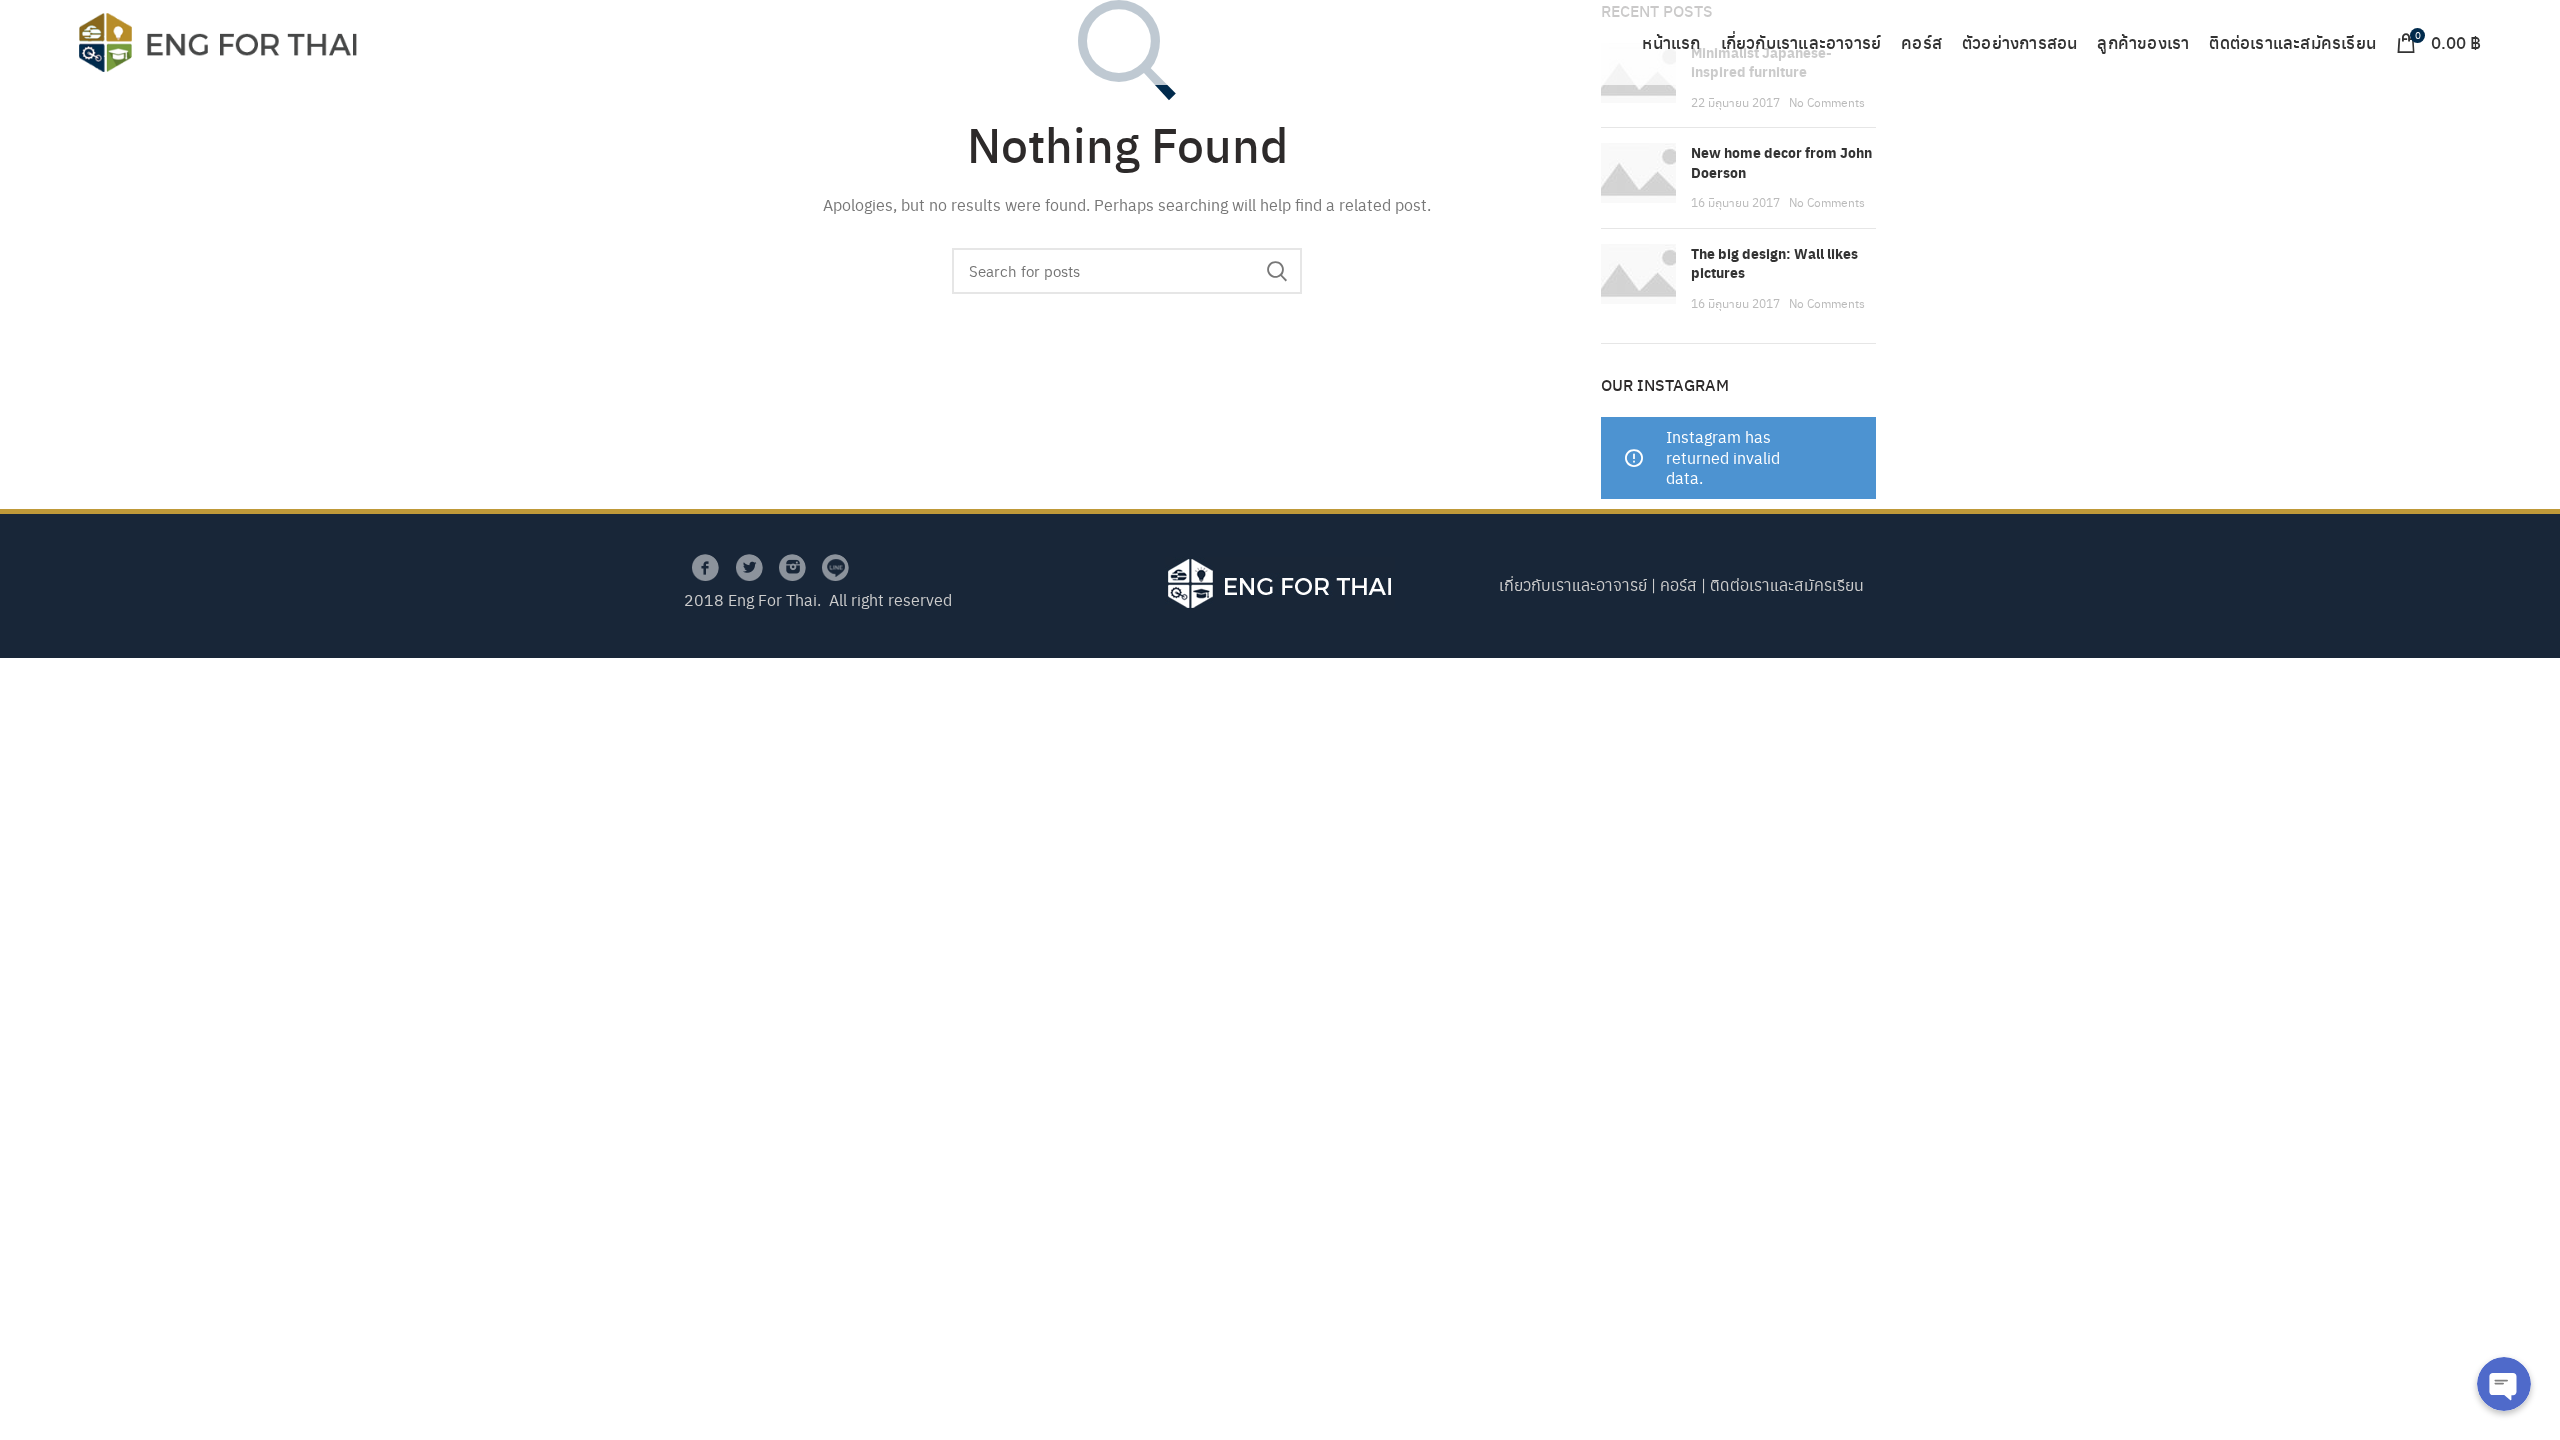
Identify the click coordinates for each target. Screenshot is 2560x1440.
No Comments (1827, 102)
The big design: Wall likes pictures (1774, 263)
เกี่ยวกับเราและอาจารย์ (1573, 584)
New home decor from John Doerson (1781, 162)
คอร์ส (1678, 584)
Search (1277, 271)
